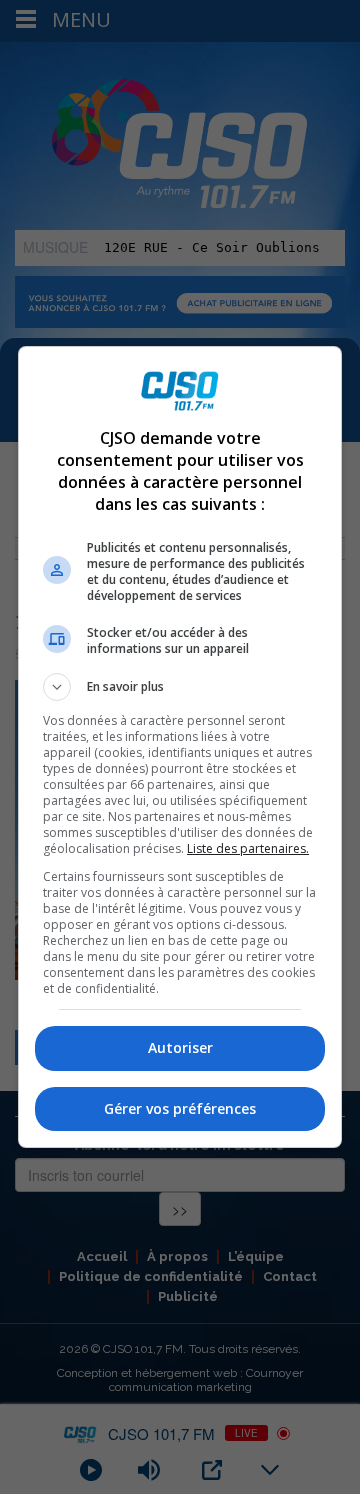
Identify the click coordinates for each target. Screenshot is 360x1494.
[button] (180, 687)
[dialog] (180, 747)
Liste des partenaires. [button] (248, 848)
